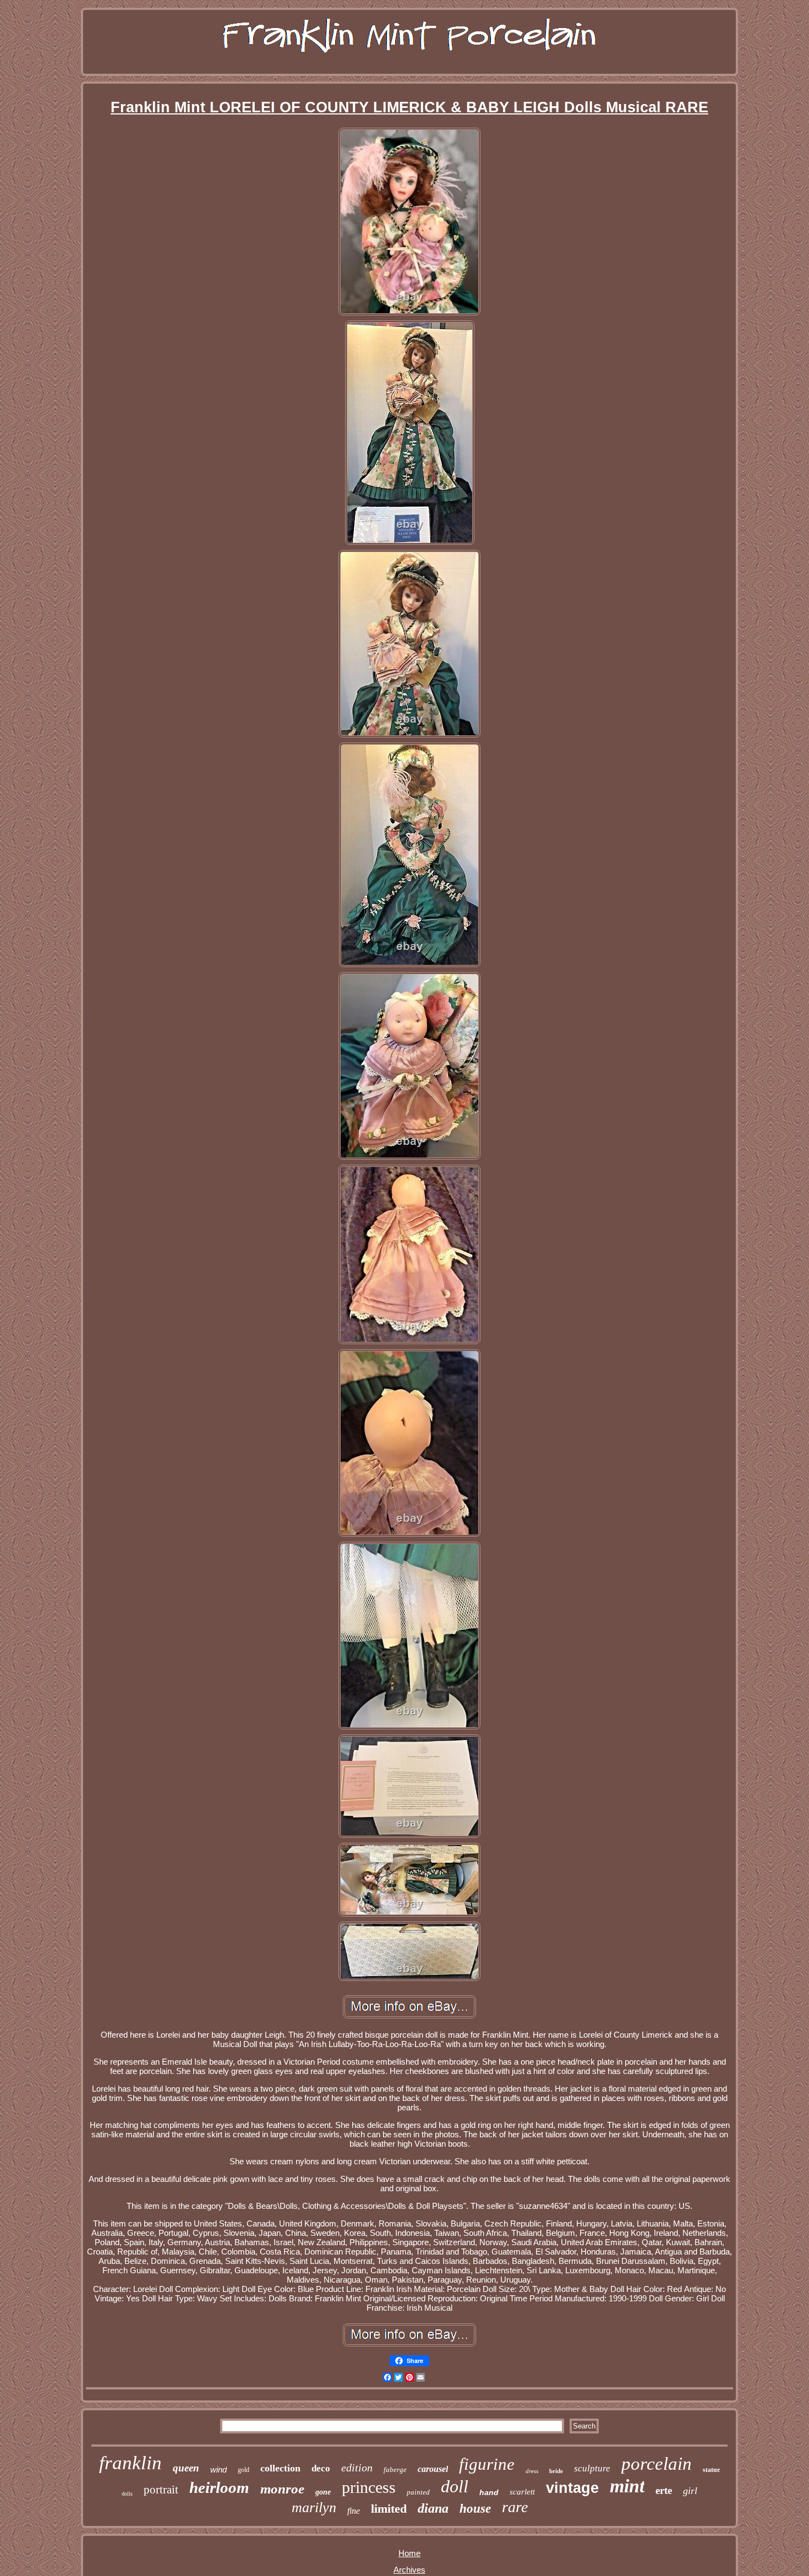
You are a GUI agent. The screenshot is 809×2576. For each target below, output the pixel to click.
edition (357, 2468)
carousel (433, 2469)
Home (409, 2553)
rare (515, 2507)
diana (433, 2508)
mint (627, 2486)
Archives (409, 2570)
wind (218, 2469)
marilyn (314, 2507)
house (475, 2509)
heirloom (219, 2487)
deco (321, 2468)
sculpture (592, 2468)
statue (711, 2470)
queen (186, 2468)
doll (455, 2486)
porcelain (657, 2464)
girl (690, 2491)
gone (323, 2492)
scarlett (522, 2492)
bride (556, 2471)
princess (369, 2487)
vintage (572, 2488)
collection (280, 2468)
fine (354, 2511)
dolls (127, 2494)
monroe (282, 2489)
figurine (487, 2464)
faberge (395, 2469)
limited (389, 2509)
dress (532, 2471)
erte (664, 2490)
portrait (161, 2490)
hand (489, 2492)
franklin (130, 2463)
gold (244, 2470)
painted (418, 2492)
